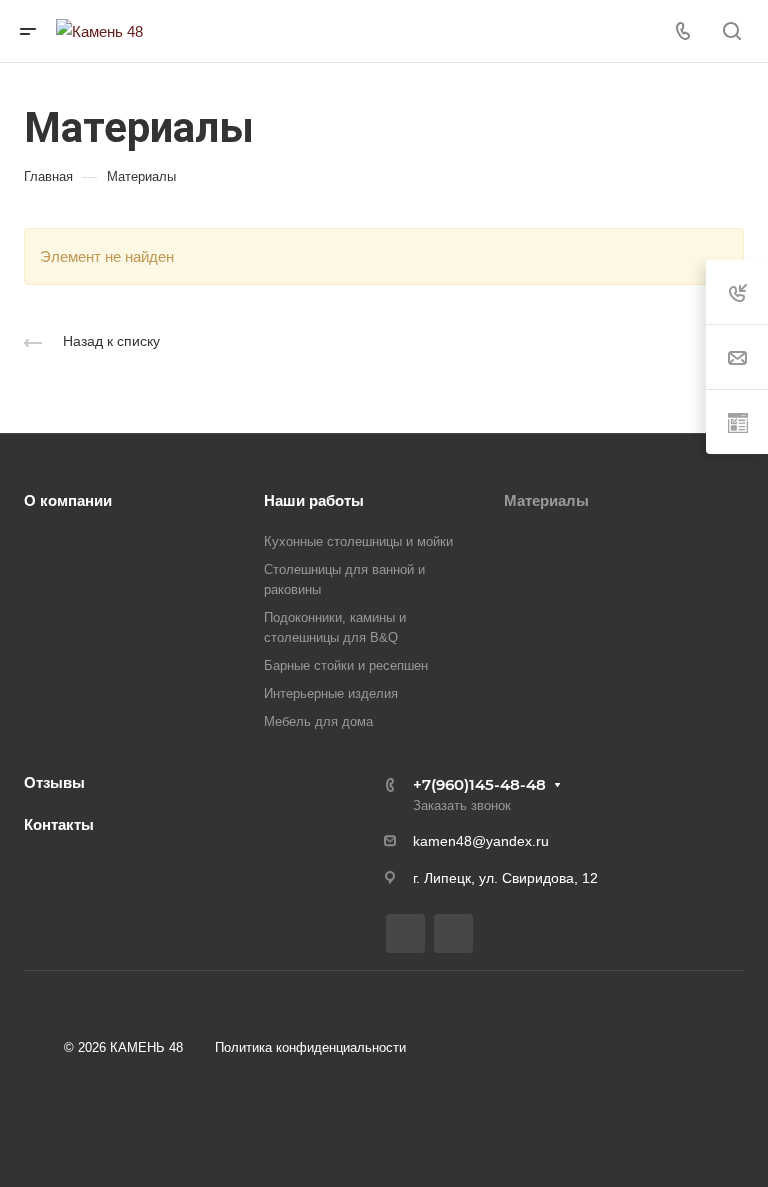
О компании (68, 500)
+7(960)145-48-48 (479, 784)
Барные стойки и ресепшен (346, 665)
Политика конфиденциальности (310, 1047)
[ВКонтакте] (405, 933)
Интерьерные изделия (331, 693)
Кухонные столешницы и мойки (358, 541)
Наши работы (314, 500)
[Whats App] (453, 933)
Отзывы (54, 782)
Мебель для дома (318, 721)
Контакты (59, 824)
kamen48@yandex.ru (481, 841)
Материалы (546, 500)
